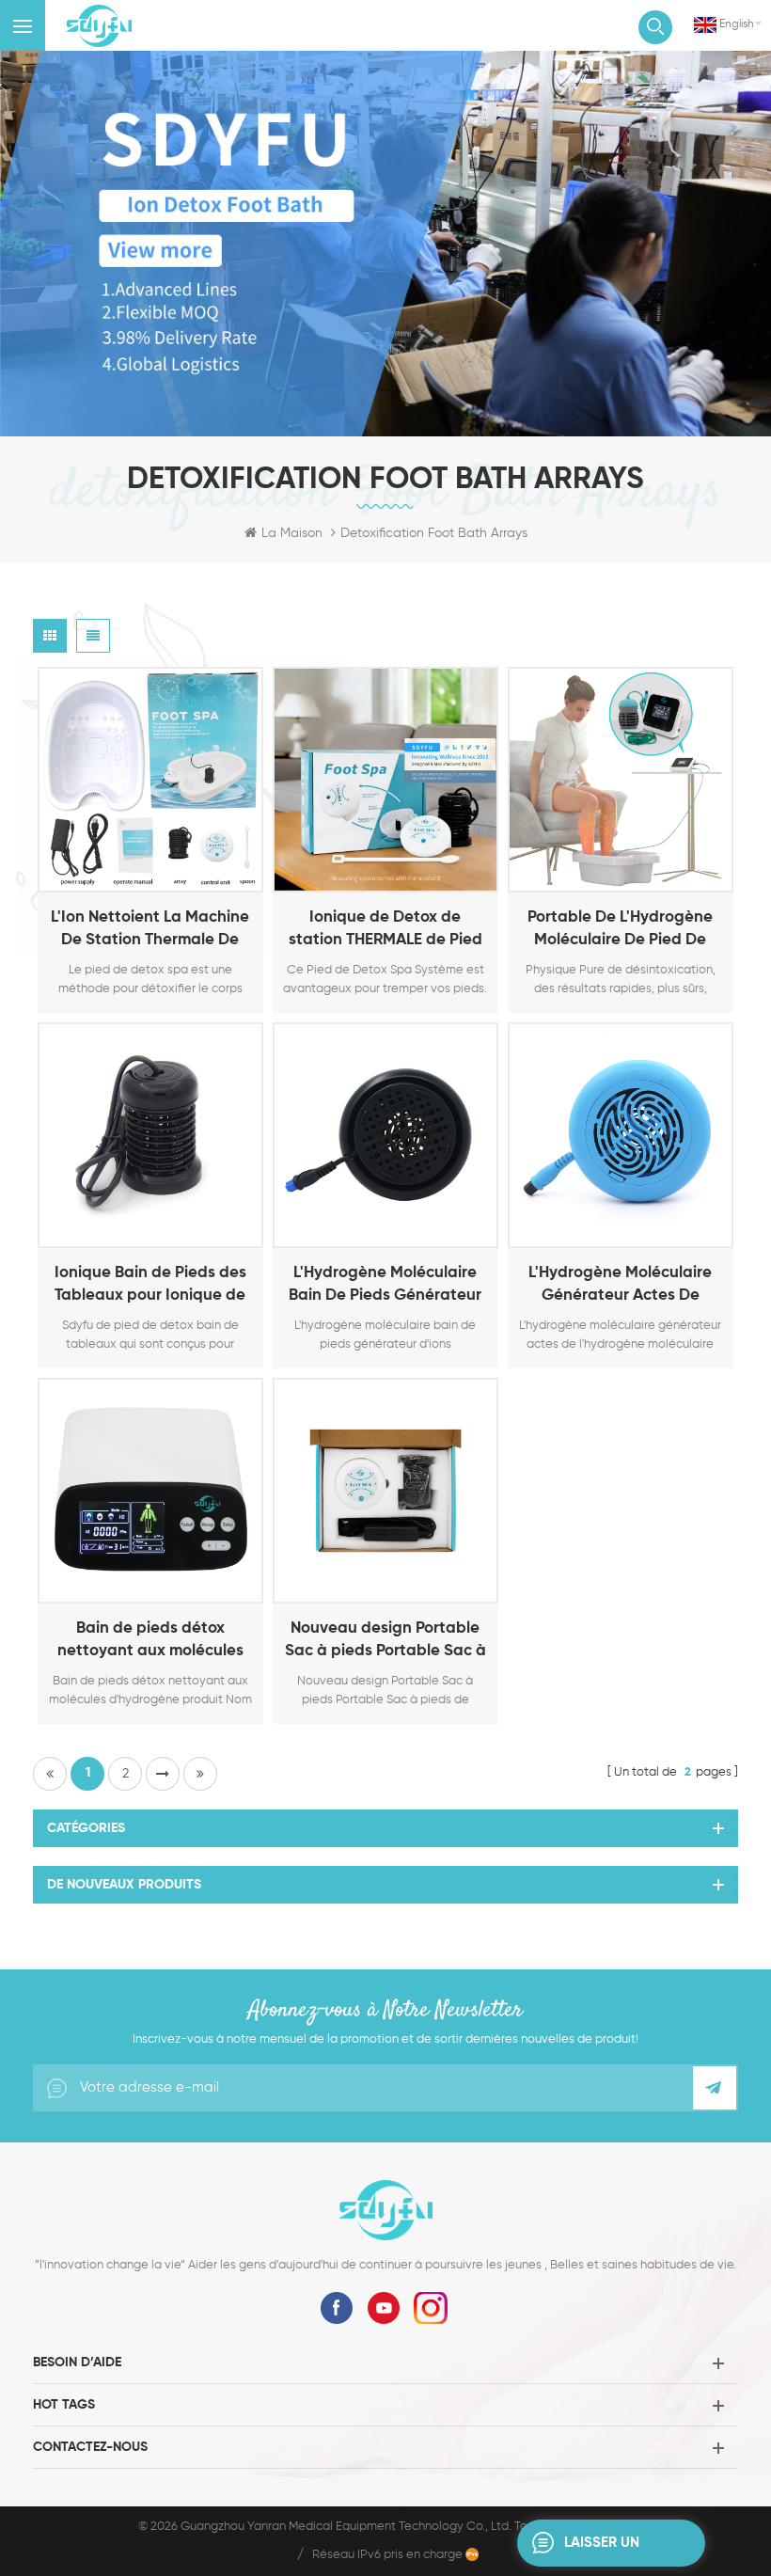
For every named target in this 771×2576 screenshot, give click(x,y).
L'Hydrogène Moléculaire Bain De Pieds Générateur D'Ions (385, 1286)
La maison (292, 533)
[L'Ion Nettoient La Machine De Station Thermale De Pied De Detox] (150, 780)
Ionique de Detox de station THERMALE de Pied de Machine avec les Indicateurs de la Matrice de (385, 931)
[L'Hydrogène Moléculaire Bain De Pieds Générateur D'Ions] (385, 1135)
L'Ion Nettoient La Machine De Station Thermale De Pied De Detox (150, 931)
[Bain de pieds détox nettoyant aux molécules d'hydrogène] (150, 1491)
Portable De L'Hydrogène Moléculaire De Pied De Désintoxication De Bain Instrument (620, 931)
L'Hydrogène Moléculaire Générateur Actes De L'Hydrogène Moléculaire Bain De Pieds (620, 1286)
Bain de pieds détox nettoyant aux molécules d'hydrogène (150, 1642)
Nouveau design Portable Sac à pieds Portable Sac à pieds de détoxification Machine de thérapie (385, 1642)
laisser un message (602, 2551)
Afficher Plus (127, 874)
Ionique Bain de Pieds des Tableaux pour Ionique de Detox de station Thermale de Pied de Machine (150, 1286)
